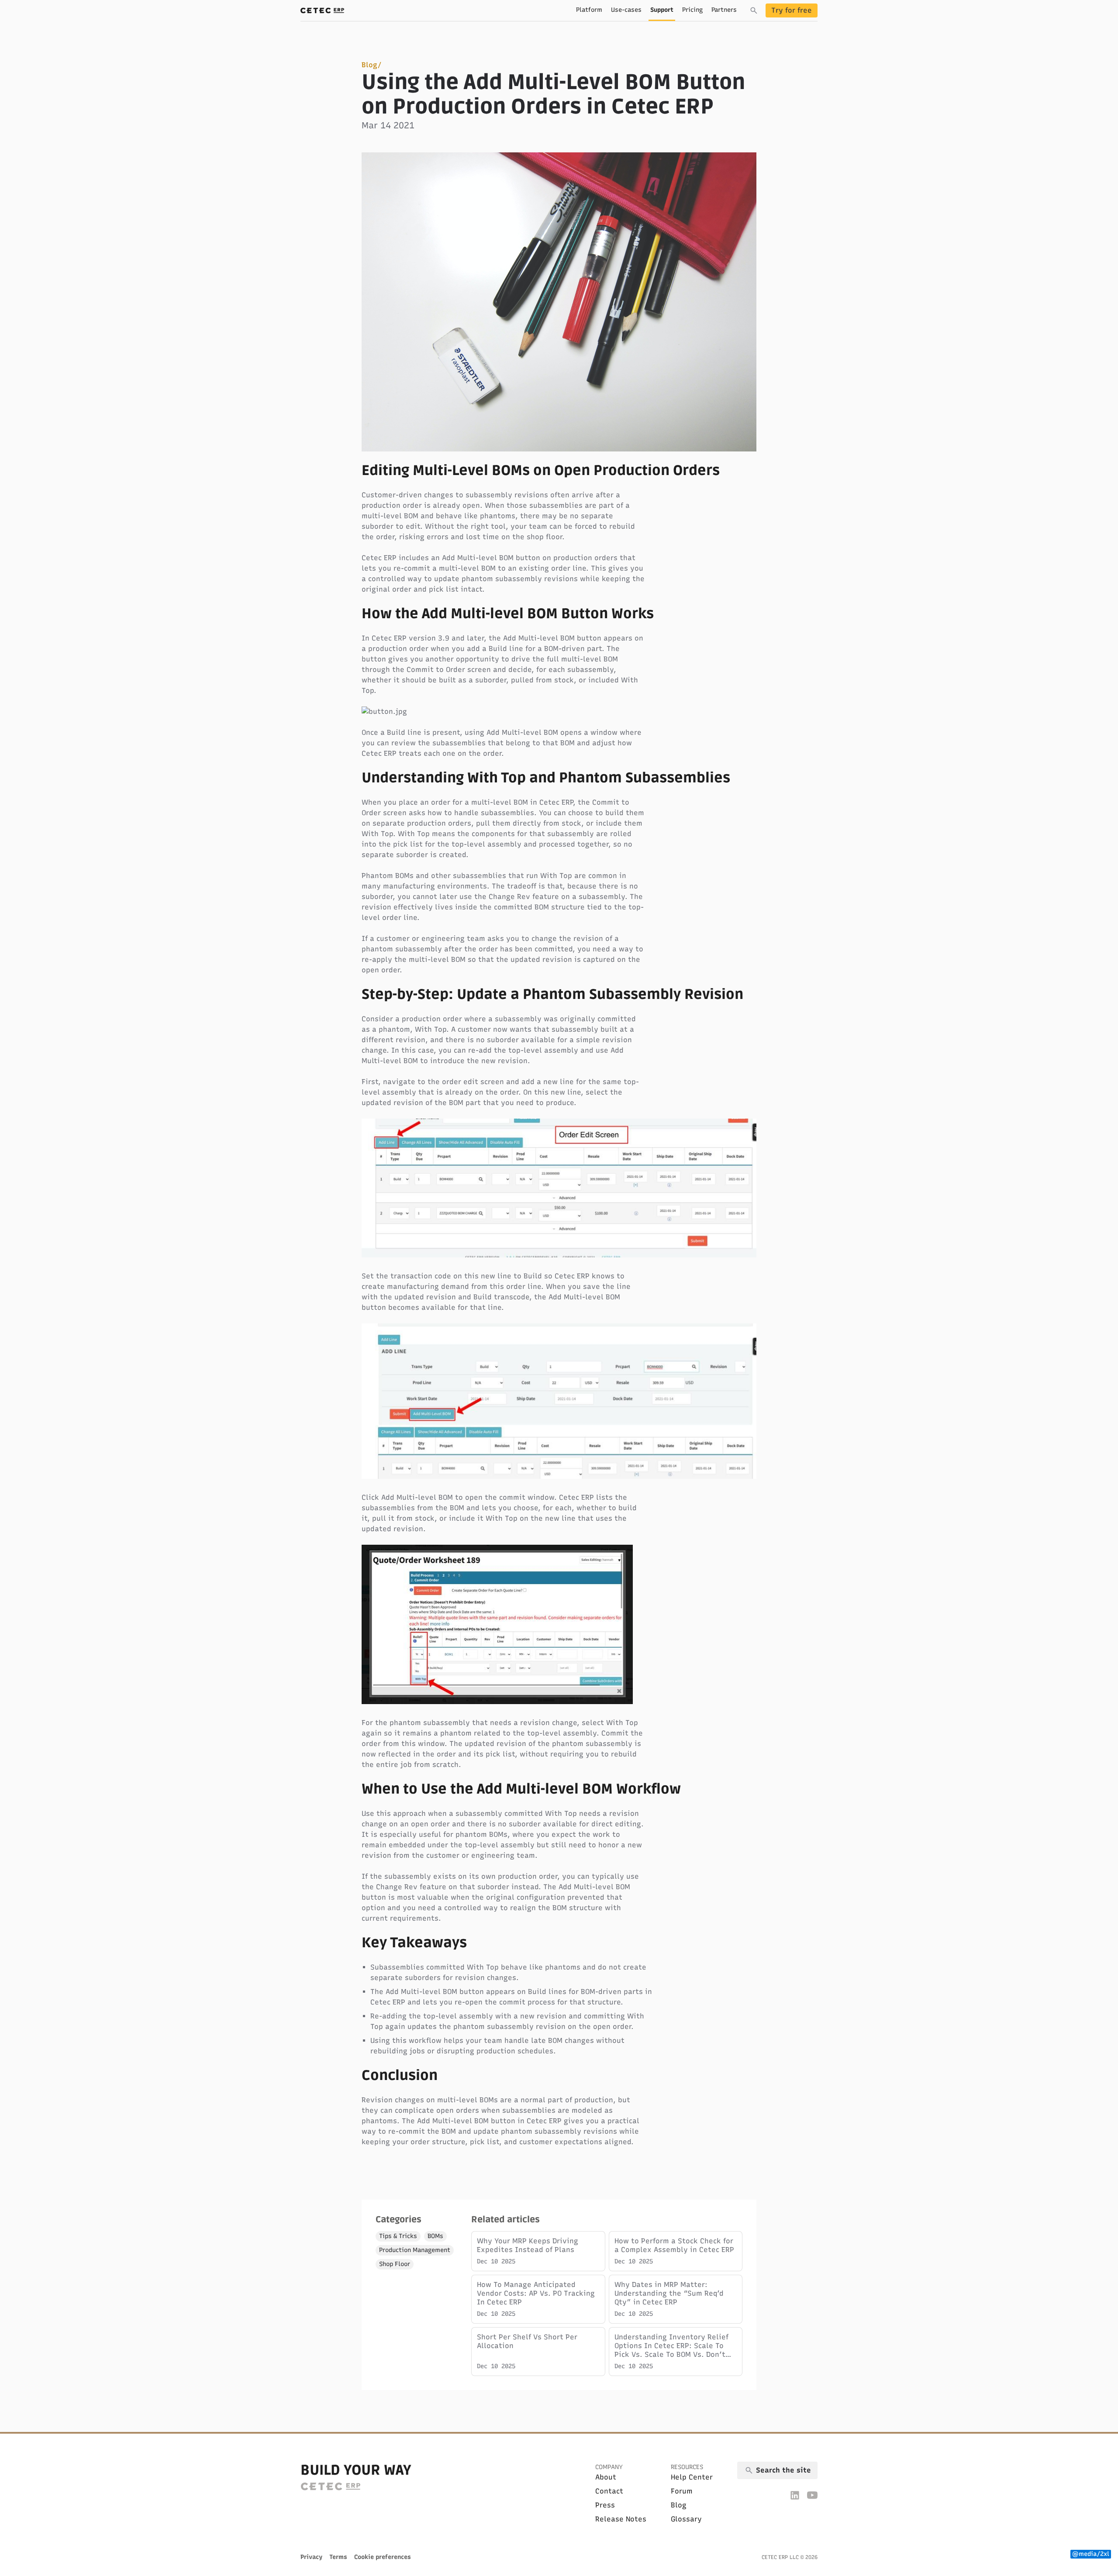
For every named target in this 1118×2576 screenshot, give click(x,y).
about (606, 2477)
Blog (369, 65)
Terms (338, 2557)
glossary (686, 2519)
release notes (621, 2519)
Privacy (311, 2557)
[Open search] (754, 10)
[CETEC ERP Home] (322, 10)
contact (609, 2491)
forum (682, 2491)
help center (692, 2477)
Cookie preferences (383, 2557)
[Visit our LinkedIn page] (795, 2495)
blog (679, 2505)
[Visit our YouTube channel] (812, 2495)
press (605, 2505)
